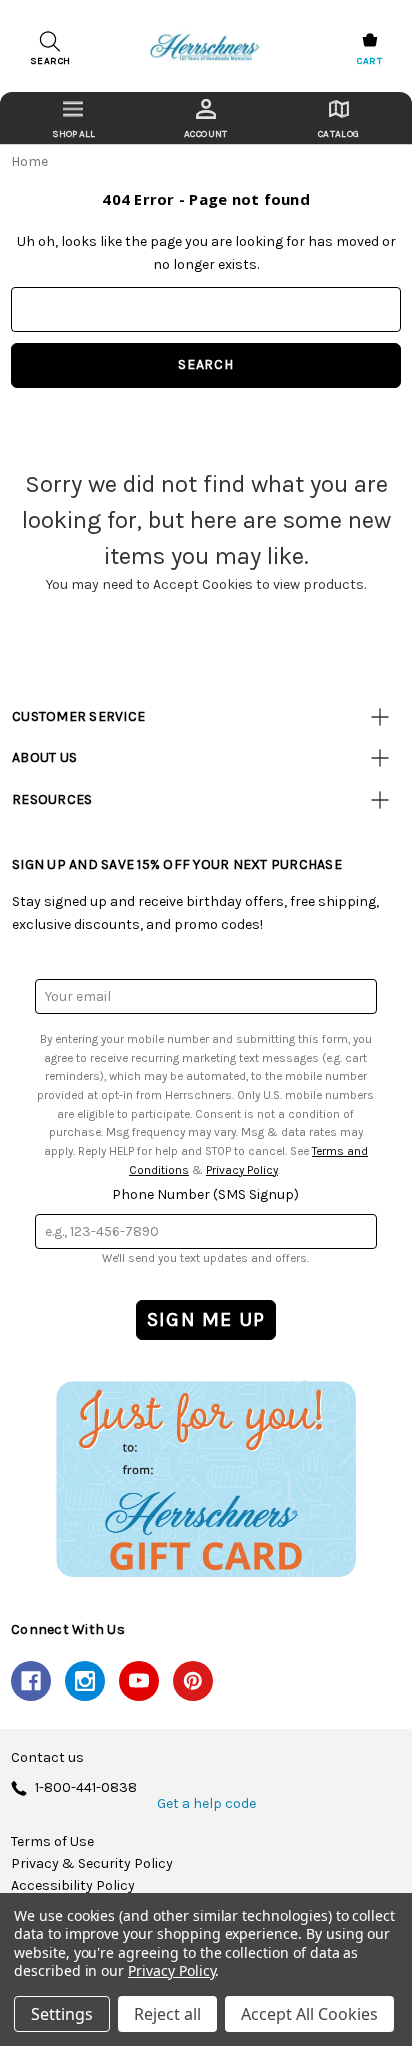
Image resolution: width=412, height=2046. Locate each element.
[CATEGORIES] (73, 118)
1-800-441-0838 (86, 1788)
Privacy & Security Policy (92, 1864)
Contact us (47, 1758)
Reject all (167, 2014)
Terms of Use (52, 1842)
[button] (206, 1479)
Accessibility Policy (73, 1886)
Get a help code (206, 1804)
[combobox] (206, 309)
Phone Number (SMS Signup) (205, 1194)
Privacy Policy (242, 1170)
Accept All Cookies (309, 2014)
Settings (62, 2014)
